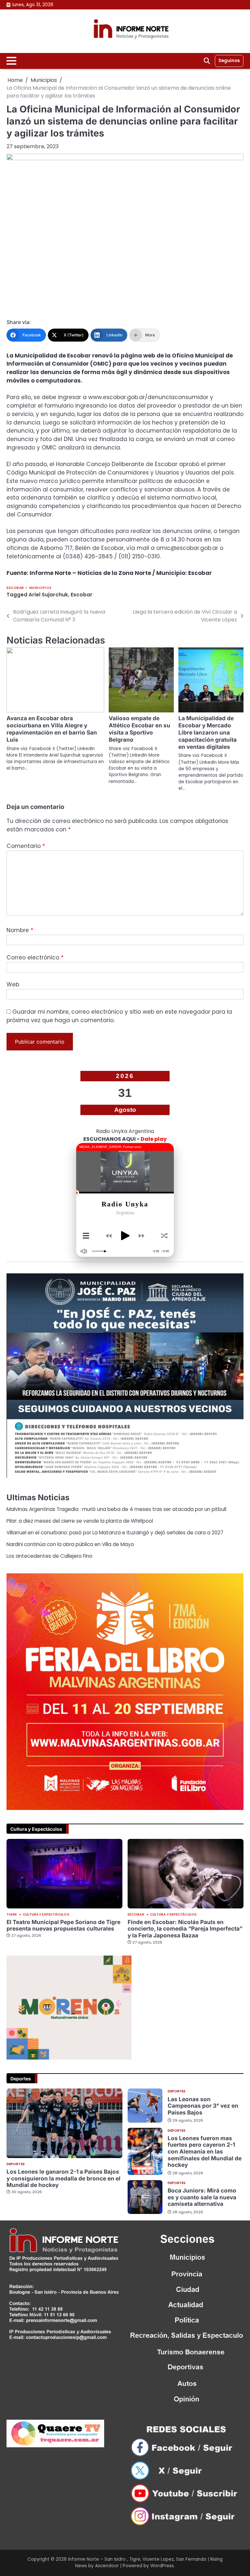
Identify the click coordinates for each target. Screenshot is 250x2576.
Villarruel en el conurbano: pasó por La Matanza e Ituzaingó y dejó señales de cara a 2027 (115, 1533)
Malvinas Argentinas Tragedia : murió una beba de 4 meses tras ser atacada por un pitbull (116, 1509)
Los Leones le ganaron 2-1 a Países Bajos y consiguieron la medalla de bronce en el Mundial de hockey (63, 2178)
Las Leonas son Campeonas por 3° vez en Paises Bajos (203, 2106)
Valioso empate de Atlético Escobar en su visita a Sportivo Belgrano (139, 729)
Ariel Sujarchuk (48, 595)
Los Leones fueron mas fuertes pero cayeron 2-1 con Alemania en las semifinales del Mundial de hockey (205, 2151)
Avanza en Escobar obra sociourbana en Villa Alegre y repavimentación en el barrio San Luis (52, 729)
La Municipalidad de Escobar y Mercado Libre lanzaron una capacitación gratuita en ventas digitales (208, 732)
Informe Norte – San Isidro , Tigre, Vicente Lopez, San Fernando (137, 2559)
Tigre (12, 1915)
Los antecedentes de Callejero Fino (49, 1556)
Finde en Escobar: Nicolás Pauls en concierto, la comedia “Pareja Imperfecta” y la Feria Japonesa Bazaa (185, 1929)
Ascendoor (107, 2566)
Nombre (20, 930)
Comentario (26, 846)
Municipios (41, 588)
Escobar (15, 588)
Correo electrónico (35, 957)
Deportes (16, 2164)
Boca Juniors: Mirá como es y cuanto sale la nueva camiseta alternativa (202, 2197)
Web (13, 984)
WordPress (162, 2566)
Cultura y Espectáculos (46, 1915)
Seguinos (229, 61)
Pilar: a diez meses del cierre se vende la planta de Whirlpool (80, 1521)
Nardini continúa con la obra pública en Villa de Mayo (70, 1544)
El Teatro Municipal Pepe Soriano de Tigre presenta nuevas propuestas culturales (63, 1925)
